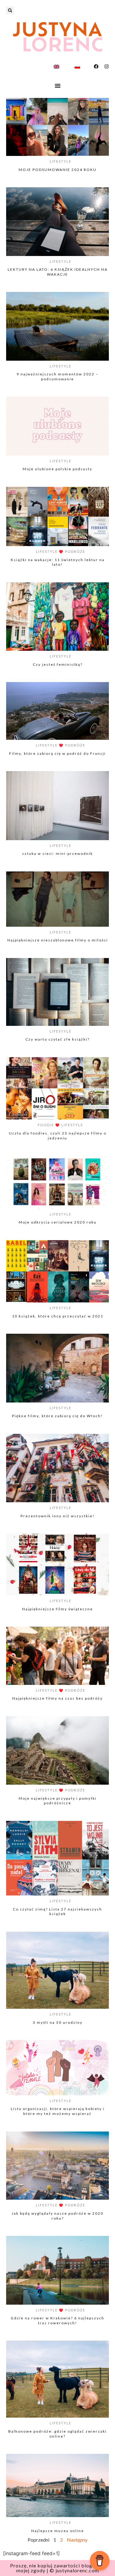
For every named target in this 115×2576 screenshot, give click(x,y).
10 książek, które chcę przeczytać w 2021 (58, 1316)
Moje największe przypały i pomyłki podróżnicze (58, 1801)
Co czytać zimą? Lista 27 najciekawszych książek (57, 1912)
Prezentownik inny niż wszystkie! (58, 1516)
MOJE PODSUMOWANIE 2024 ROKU (58, 170)
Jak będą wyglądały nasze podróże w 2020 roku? (57, 2216)
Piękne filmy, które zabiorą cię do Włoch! (57, 1416)
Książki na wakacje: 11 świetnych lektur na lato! (58, 562)
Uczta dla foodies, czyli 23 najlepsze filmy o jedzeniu (58, 1136)
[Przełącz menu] (58, 86)
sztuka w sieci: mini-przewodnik (57, 853)
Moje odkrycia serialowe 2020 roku (58, 1222)
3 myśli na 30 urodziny (58, 2022)
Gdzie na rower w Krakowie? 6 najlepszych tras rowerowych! (57, 2320)
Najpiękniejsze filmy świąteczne (57, 1609)
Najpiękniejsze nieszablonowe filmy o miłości (58, 940)
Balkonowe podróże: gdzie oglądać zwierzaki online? (57, 2434)
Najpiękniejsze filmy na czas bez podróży (57, 1698)
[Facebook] (96, 66)
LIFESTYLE (61, 161)
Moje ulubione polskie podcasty (57, 469)
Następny (77, 2540)
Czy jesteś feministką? (58, 664)
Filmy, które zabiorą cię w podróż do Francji (57, 753)
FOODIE (46, 1125)
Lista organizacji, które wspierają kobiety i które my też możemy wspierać (58, 2111)
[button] (10, 10)
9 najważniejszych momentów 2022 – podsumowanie (57, 376)
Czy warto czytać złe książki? (57, 1039)
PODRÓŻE (75, 551)
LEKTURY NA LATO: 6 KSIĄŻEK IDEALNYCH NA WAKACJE (58, 272)
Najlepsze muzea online (58, 2531)
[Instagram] (107, 66)
